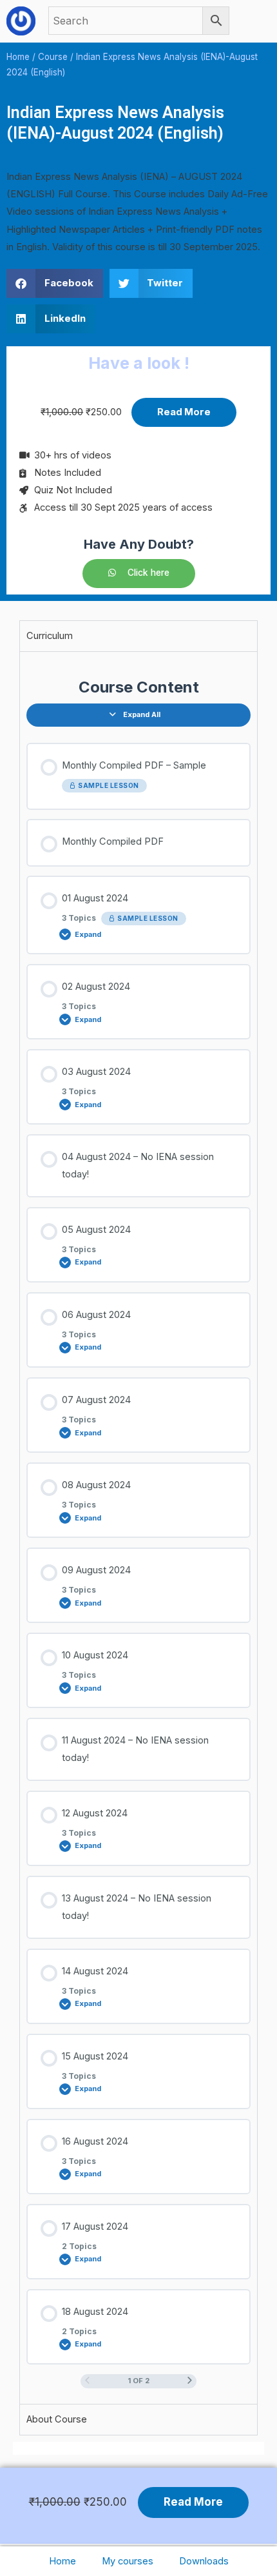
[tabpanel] (138, 1528)
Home (62, 2561)
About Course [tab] (57, 2419)
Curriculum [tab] (50, 636)
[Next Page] (190, 2381)
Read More (184, 412)
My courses (128, 2561)
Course (53, 57)
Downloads (204, 2561)
